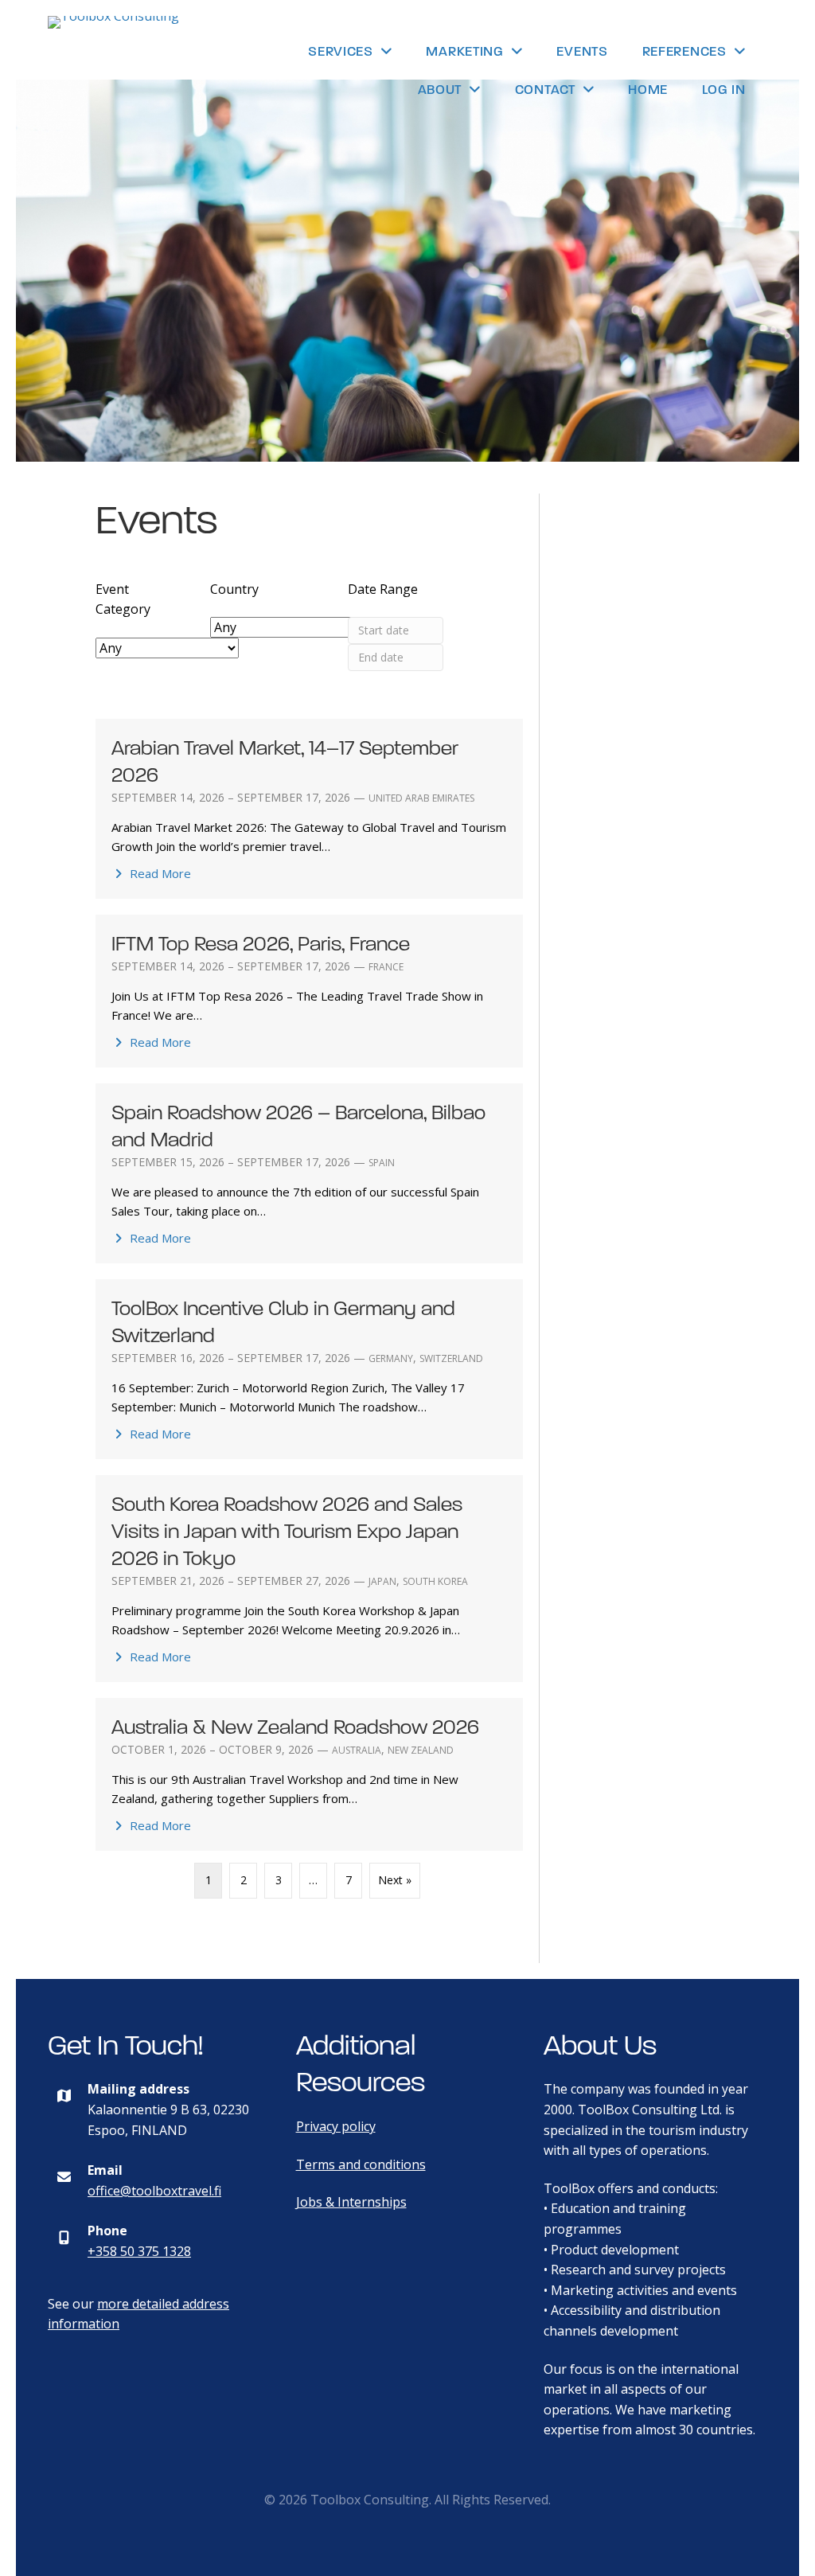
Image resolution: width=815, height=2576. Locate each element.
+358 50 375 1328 (139, 2251)
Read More (159, 873)
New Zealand (421, 1750)
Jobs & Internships (351, 2202)
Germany (391, 1358)
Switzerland (451, 1358)
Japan (382, 1581)
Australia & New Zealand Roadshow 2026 (295, 1727)
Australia (357, 1750)
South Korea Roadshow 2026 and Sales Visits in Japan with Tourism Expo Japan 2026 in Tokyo (287, 1531)
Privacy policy (336, 2126)
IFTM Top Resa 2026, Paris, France (261, 944)
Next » (395, 1880)
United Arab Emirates (421, 798)
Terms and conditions (361, 2164)
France (386, 967)
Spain (382, 1163)
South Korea (435, 1581)
